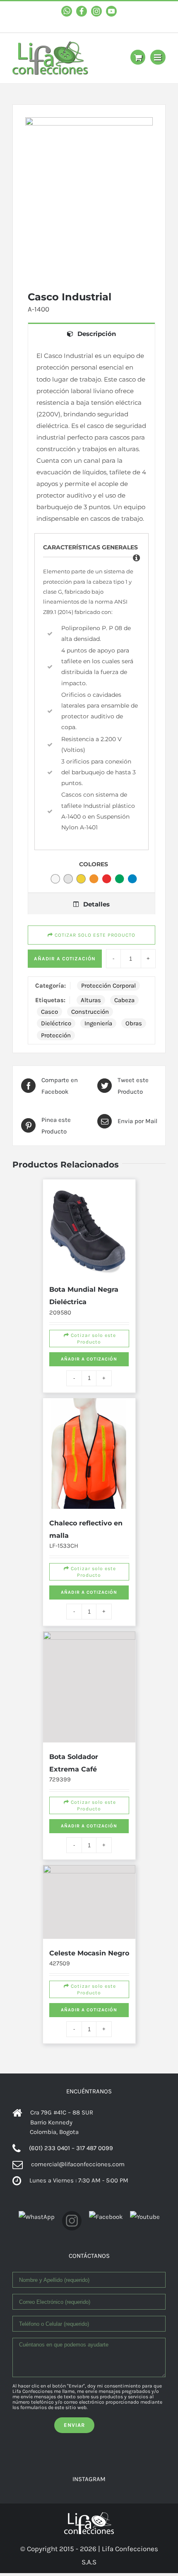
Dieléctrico (56, 1023)
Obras (134, 1023)
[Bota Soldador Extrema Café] (89, 1697)
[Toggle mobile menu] (158, 57)
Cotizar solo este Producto (90, 1367)
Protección (56, 1035)
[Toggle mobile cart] (138, 57)
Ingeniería (98, 1023)
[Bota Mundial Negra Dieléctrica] (89, 1228)
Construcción (90, 1012)
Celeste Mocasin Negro (85, 2013)
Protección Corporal (108, 986)
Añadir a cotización (89, 1393)
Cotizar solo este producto (94, 935)
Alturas (91, 1000)
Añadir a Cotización (65, 959)
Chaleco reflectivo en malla (87, 1521)
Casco (49, 1012)
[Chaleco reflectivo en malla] (89, 1465)
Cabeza (124, 1000)
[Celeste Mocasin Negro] (89, 1949)
